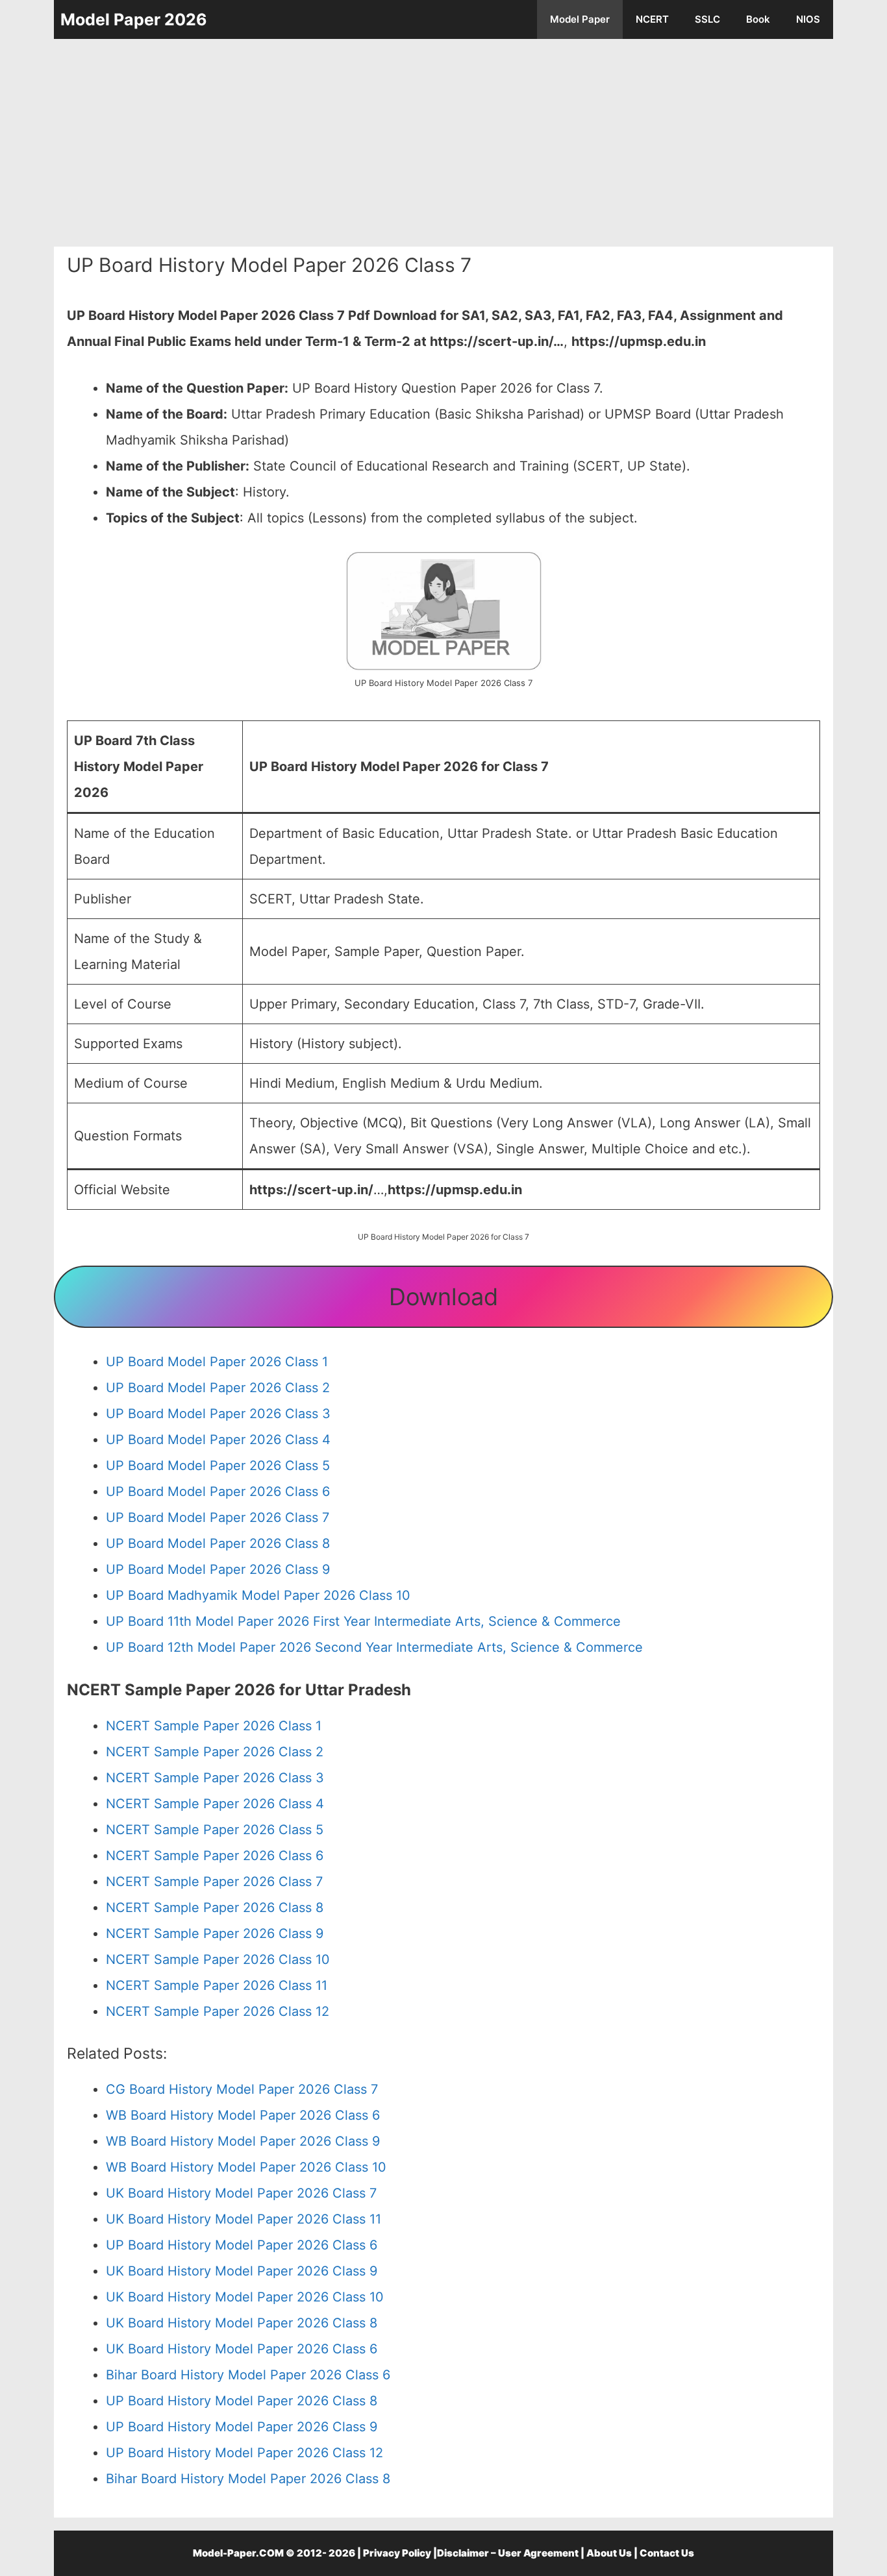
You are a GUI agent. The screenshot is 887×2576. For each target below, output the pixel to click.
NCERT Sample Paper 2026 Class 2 (215, 1752)
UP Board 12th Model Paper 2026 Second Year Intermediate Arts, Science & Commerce (374, 1647)
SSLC (707, 19)
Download (443, 1297)
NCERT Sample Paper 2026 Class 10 (218, 1959)
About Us (609, 2553)
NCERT (652, 19)
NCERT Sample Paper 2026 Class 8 (215, 1907)
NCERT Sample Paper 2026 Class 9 (215, 1933)
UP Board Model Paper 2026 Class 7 (218, 1517)
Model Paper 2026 (134, 19)
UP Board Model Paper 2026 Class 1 (217, 1362)
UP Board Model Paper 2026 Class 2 (218, 1388)
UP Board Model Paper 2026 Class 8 (218, 1543)
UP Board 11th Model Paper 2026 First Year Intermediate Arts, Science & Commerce (363, 1621)
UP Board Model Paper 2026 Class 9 (218, 1569)
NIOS (808, 19)
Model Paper (580, 19)
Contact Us (667, 2553)
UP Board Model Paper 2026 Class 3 (218, 1414)
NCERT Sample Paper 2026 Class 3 (215, 1778)
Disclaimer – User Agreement (508, 2553)
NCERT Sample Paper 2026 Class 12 (218, 2011)
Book (758, 19)
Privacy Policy (397, 2553)
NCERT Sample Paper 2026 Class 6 (215, 1856)
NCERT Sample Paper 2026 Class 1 (214, 1726)
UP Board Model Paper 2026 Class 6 (218, 1491)
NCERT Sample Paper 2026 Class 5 (215, 1830)
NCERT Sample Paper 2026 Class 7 (214, 1882)
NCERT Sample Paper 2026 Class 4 (215, 1804)
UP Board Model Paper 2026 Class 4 (218, 1440)
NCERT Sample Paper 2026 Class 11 (217, 1985)
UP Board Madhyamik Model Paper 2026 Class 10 (258, 1595)
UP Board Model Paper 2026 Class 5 (218, 1466)
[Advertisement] (443, 143)
